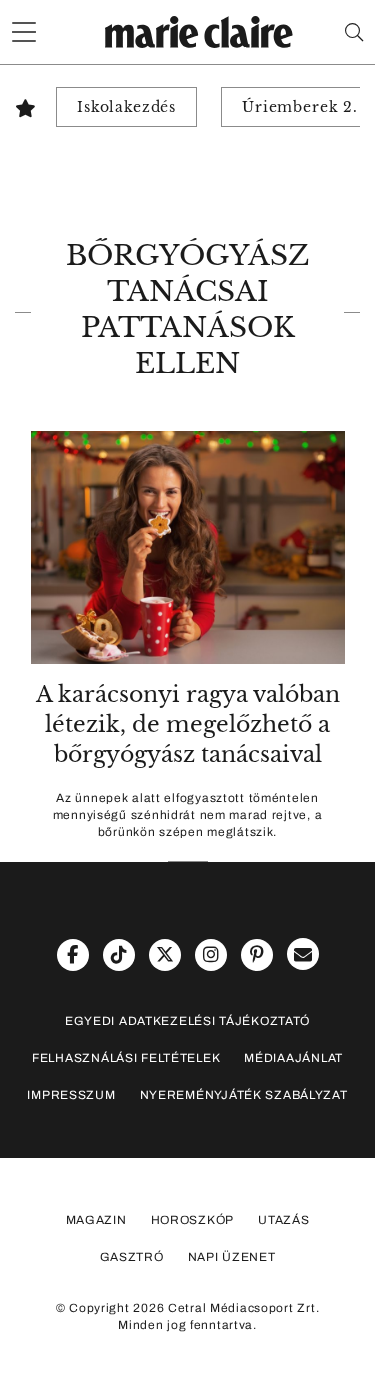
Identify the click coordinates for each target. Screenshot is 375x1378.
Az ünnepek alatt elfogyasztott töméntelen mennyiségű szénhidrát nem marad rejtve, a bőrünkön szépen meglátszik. (188, 815)
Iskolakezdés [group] (126, 107)
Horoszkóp (192, 1220)
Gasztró (132, 1257)
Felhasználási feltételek (126, 1058)
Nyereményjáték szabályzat (244, 1095)
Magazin (96, 1220)
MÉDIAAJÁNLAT (293, 1058)
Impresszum (71, 1095)
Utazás (283, 1220)
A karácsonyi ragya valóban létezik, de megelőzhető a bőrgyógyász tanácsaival (188, 724)
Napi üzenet (232, 1257)
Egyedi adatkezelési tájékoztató (187, 1021)
